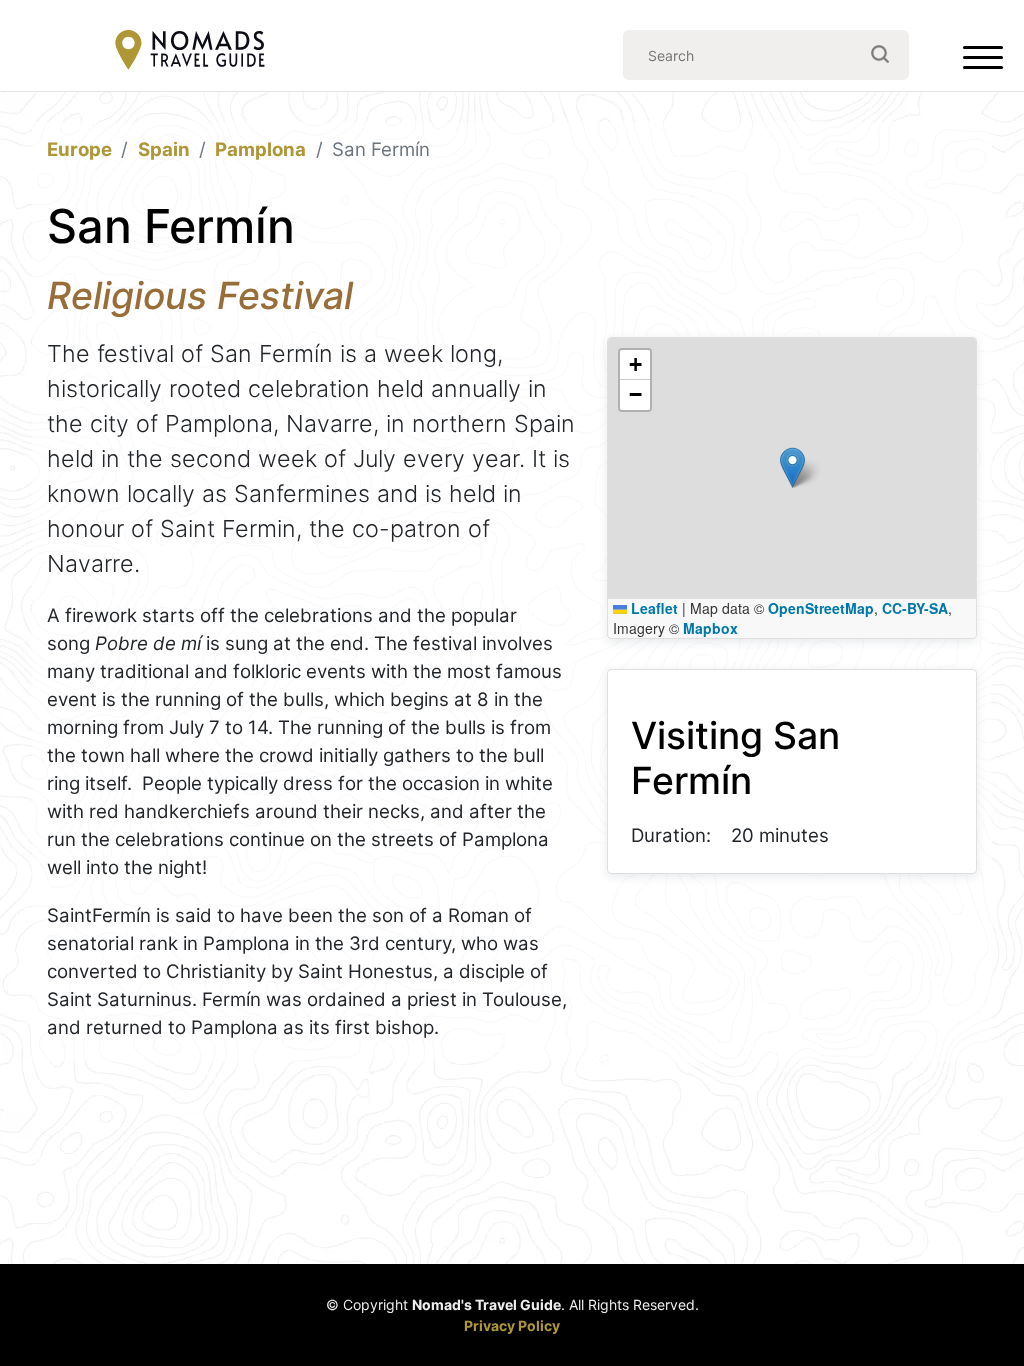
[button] (792, 467)
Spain (164, 149)
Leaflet (652, 608)
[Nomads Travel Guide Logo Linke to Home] (190, 51)
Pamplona (260, 149)
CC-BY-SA (915, 608)
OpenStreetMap (821, 608)
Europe (79, 149)
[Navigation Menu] (983, 62)
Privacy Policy (512, 1325)
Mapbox (710, 628)
